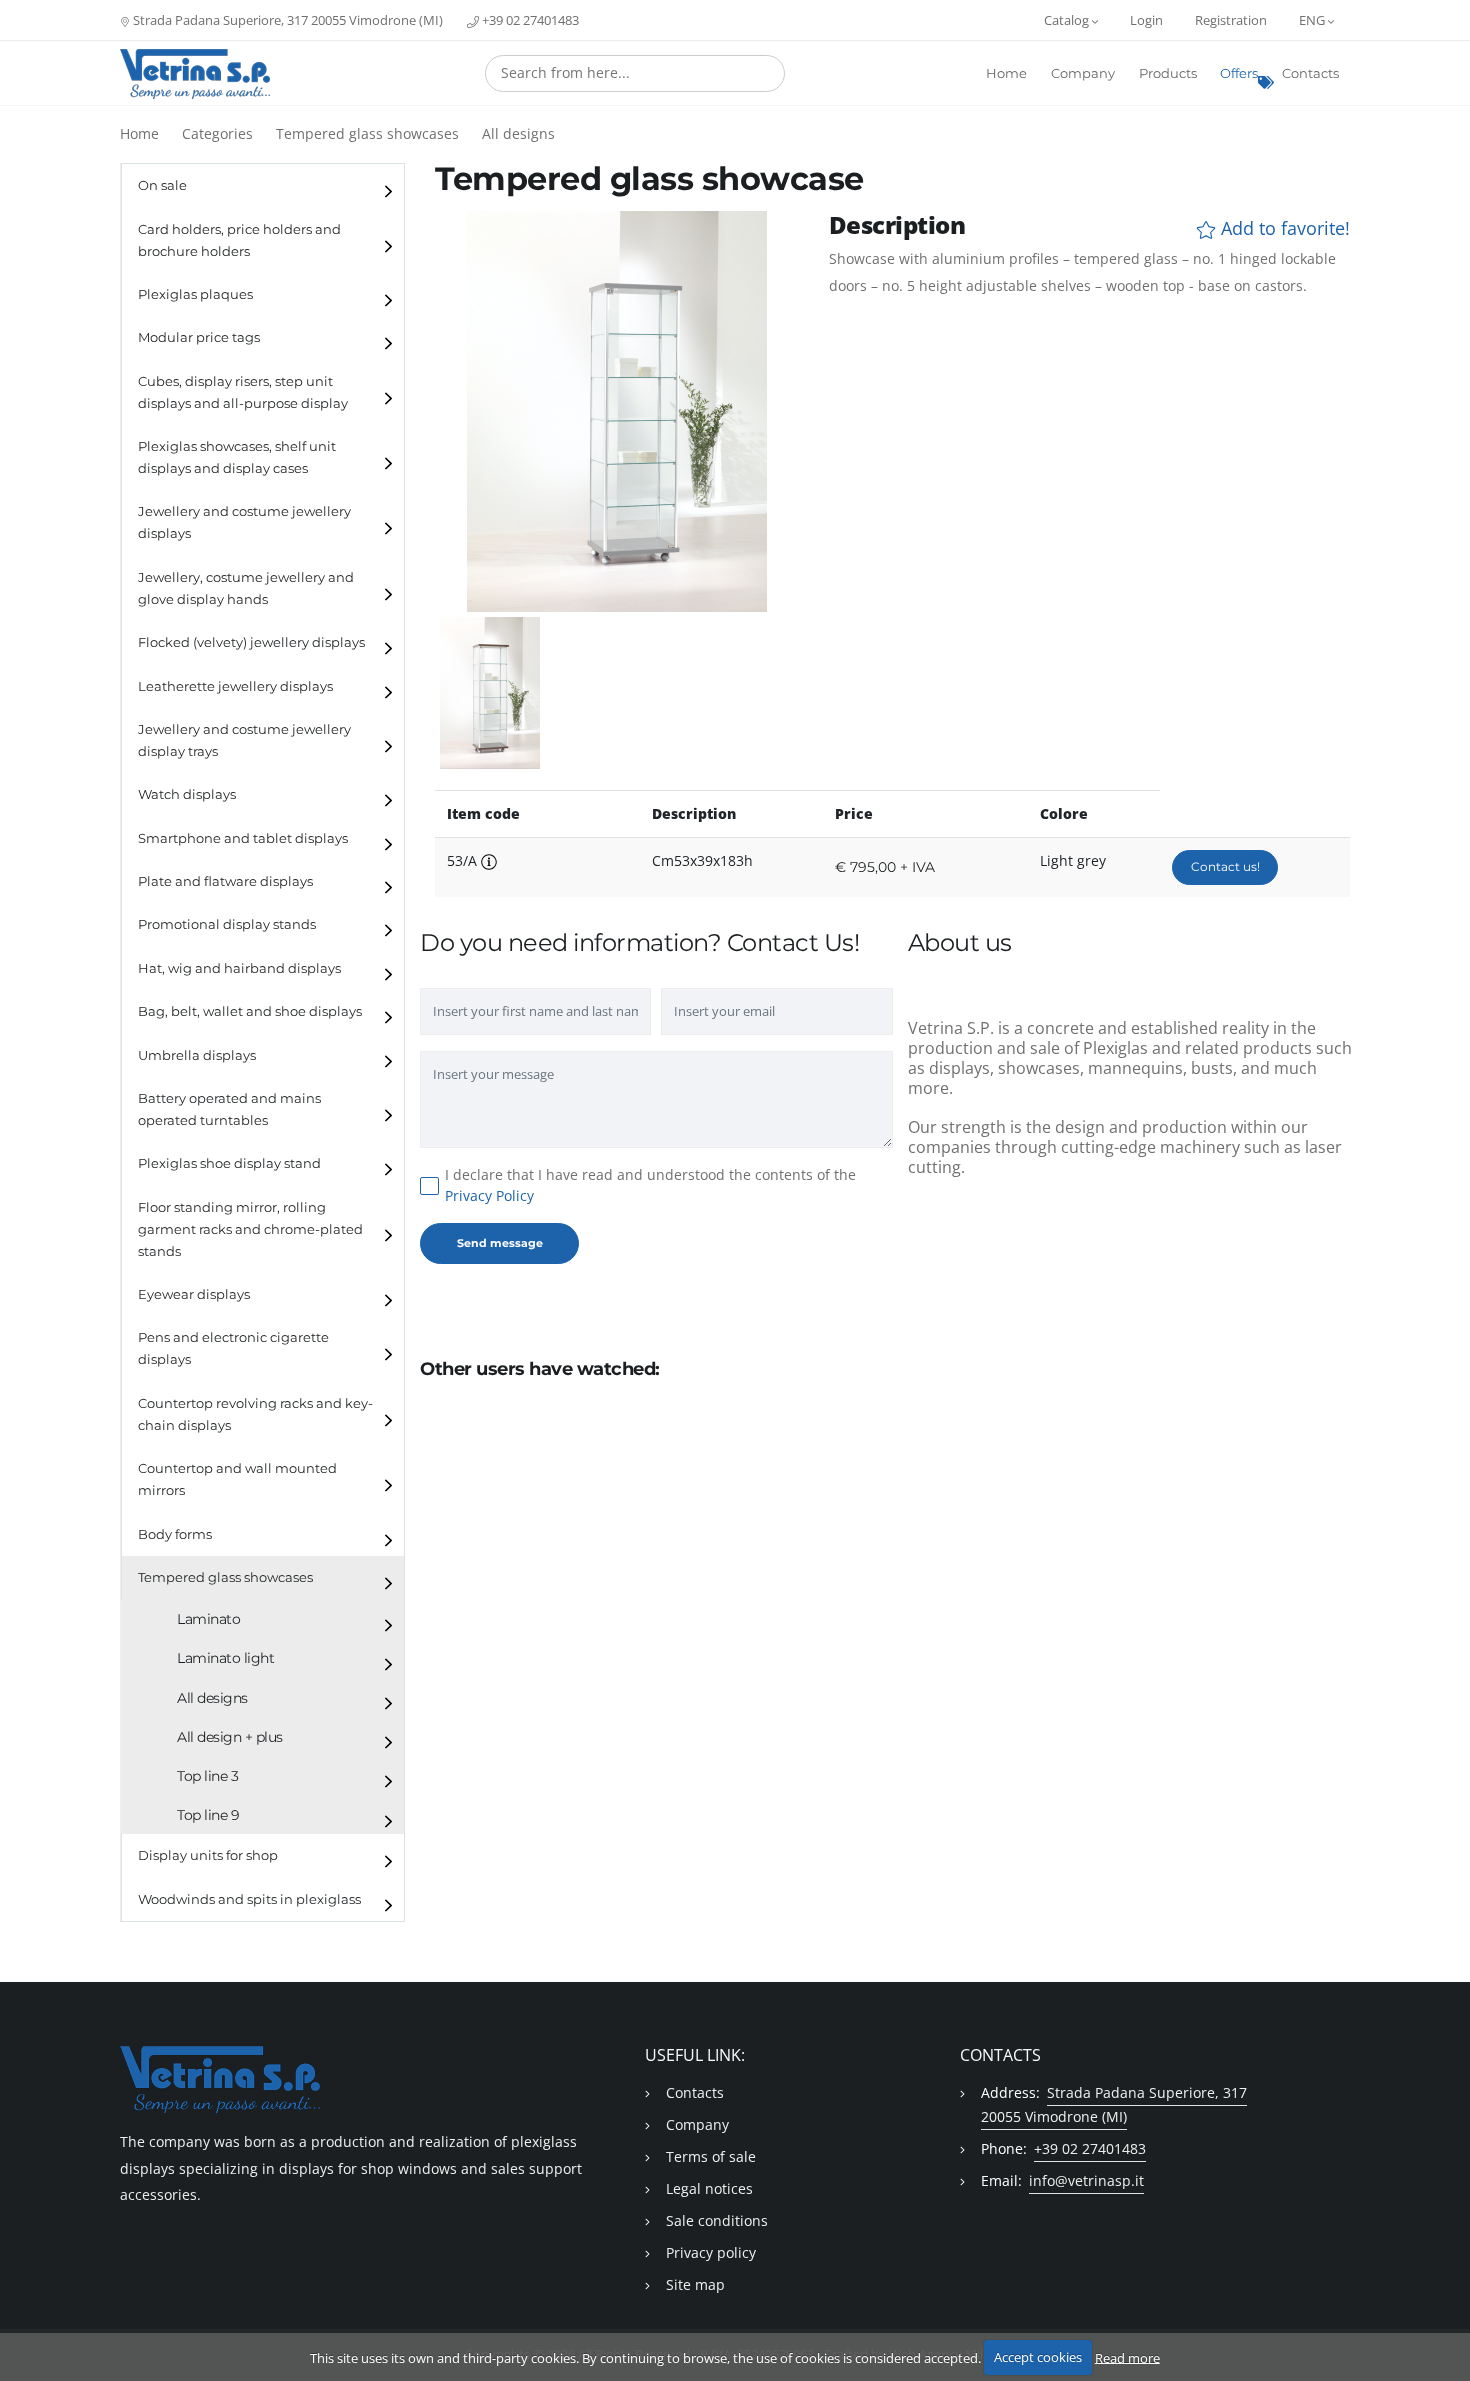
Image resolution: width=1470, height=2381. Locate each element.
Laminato (208, 1619)
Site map (695, 2284)
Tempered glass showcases (367, 133)
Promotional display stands (227, 924)
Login (1146, 20)
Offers (1239, 73)
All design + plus (230, 1737)
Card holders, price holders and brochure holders (239, 240)
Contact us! (1225, 866)
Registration (1231, 20)
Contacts (1310, 73)
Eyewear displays (194, 1294)
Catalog (1068, 20)
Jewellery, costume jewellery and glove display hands (246, 588)
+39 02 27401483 (529, 20)
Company (1083, 73)
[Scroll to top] (1442, 2313)
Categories (217, 133)
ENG (1313, 20)
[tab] (263, 185)
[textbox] (635, 73)
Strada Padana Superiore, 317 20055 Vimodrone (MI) (286, 20)
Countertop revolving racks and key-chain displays (255, 1414)
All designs (518, 133)
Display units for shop (208, 1855)
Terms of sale (711, 2156)
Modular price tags (199, 337)
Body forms (175, 1534)
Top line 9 (208, 1815)
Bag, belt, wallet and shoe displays (250, 1011)
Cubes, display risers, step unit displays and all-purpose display (243, 392)
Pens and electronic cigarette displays (233, 1348)
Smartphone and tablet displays (243, 838)
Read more (1127, 2357)
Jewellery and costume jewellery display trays (244, 740)
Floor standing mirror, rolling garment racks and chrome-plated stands (250, 1229)
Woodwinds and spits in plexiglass (249, 1899)
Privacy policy (711, 2252)
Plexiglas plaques (195, 294)
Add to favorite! (1283, 228)
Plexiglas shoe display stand (229, 1163)
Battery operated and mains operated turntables (229, 1109)
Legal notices (709, 2188)
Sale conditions (717, 2220)
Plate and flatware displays (225, 881)
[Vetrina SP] (195, 74)
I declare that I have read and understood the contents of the (650, 1185)
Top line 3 (207, 1776)
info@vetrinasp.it (1086, 2180)
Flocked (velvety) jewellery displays (251, 642)
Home (1006, 73)
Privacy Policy (489, 1195)
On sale (162, 185)
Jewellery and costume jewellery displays (244, 522)
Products (1168, 73)
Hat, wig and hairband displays (239, 968)
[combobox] (635, 73)
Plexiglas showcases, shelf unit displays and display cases (237, 457)
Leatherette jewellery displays (235, 686)
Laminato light (225, 1658)
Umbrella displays (197, 1055)
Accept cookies (1038, 2357)
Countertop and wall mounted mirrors (237, 1479)
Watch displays (187, 794)
